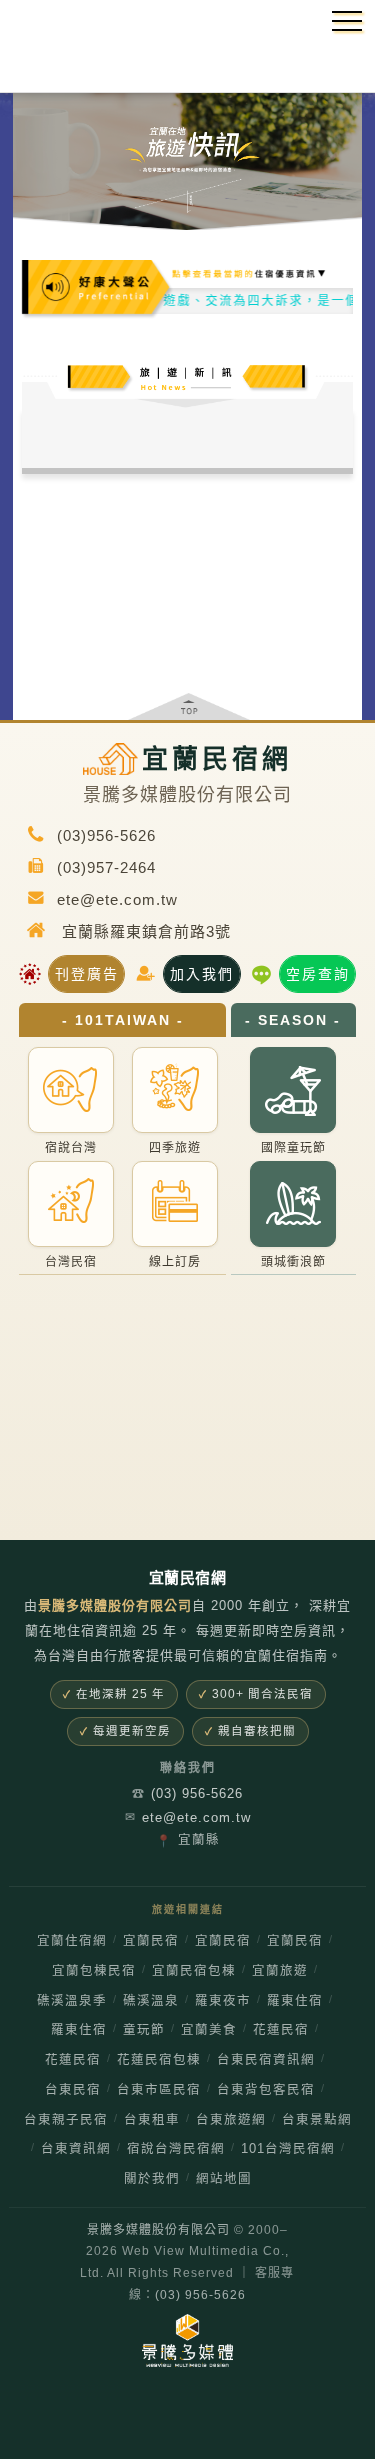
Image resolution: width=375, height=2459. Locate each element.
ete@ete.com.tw (188, 1817)
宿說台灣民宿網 (176, 2149)
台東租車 (152, 2120)
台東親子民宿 (66, 2120)
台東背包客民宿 (266, 2090)
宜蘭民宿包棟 (194, 1971)
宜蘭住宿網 (72, 1941)
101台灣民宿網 (288, 2149)
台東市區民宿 (159, 2090)
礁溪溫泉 (151, 2001)
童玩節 (144, 2030)
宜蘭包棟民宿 (94, 1971)
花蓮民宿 (281, 2030)
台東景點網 (317, 2120)
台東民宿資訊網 (266, 2060)
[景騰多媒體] (187, 2340)
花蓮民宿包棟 (159, 2060)
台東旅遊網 (231, 2120)
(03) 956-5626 (187, 1793)
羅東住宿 (295, 2001)
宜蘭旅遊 (280, 1971)
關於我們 (152, 2179)
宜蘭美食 (209, 2030)
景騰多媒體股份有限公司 (158, 2230)
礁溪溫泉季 (72, 2001)
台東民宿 (73, 2090)
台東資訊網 (76, 2149)
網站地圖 (224, 2179)
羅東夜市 (223, 2001)
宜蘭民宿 (151, 1941)
